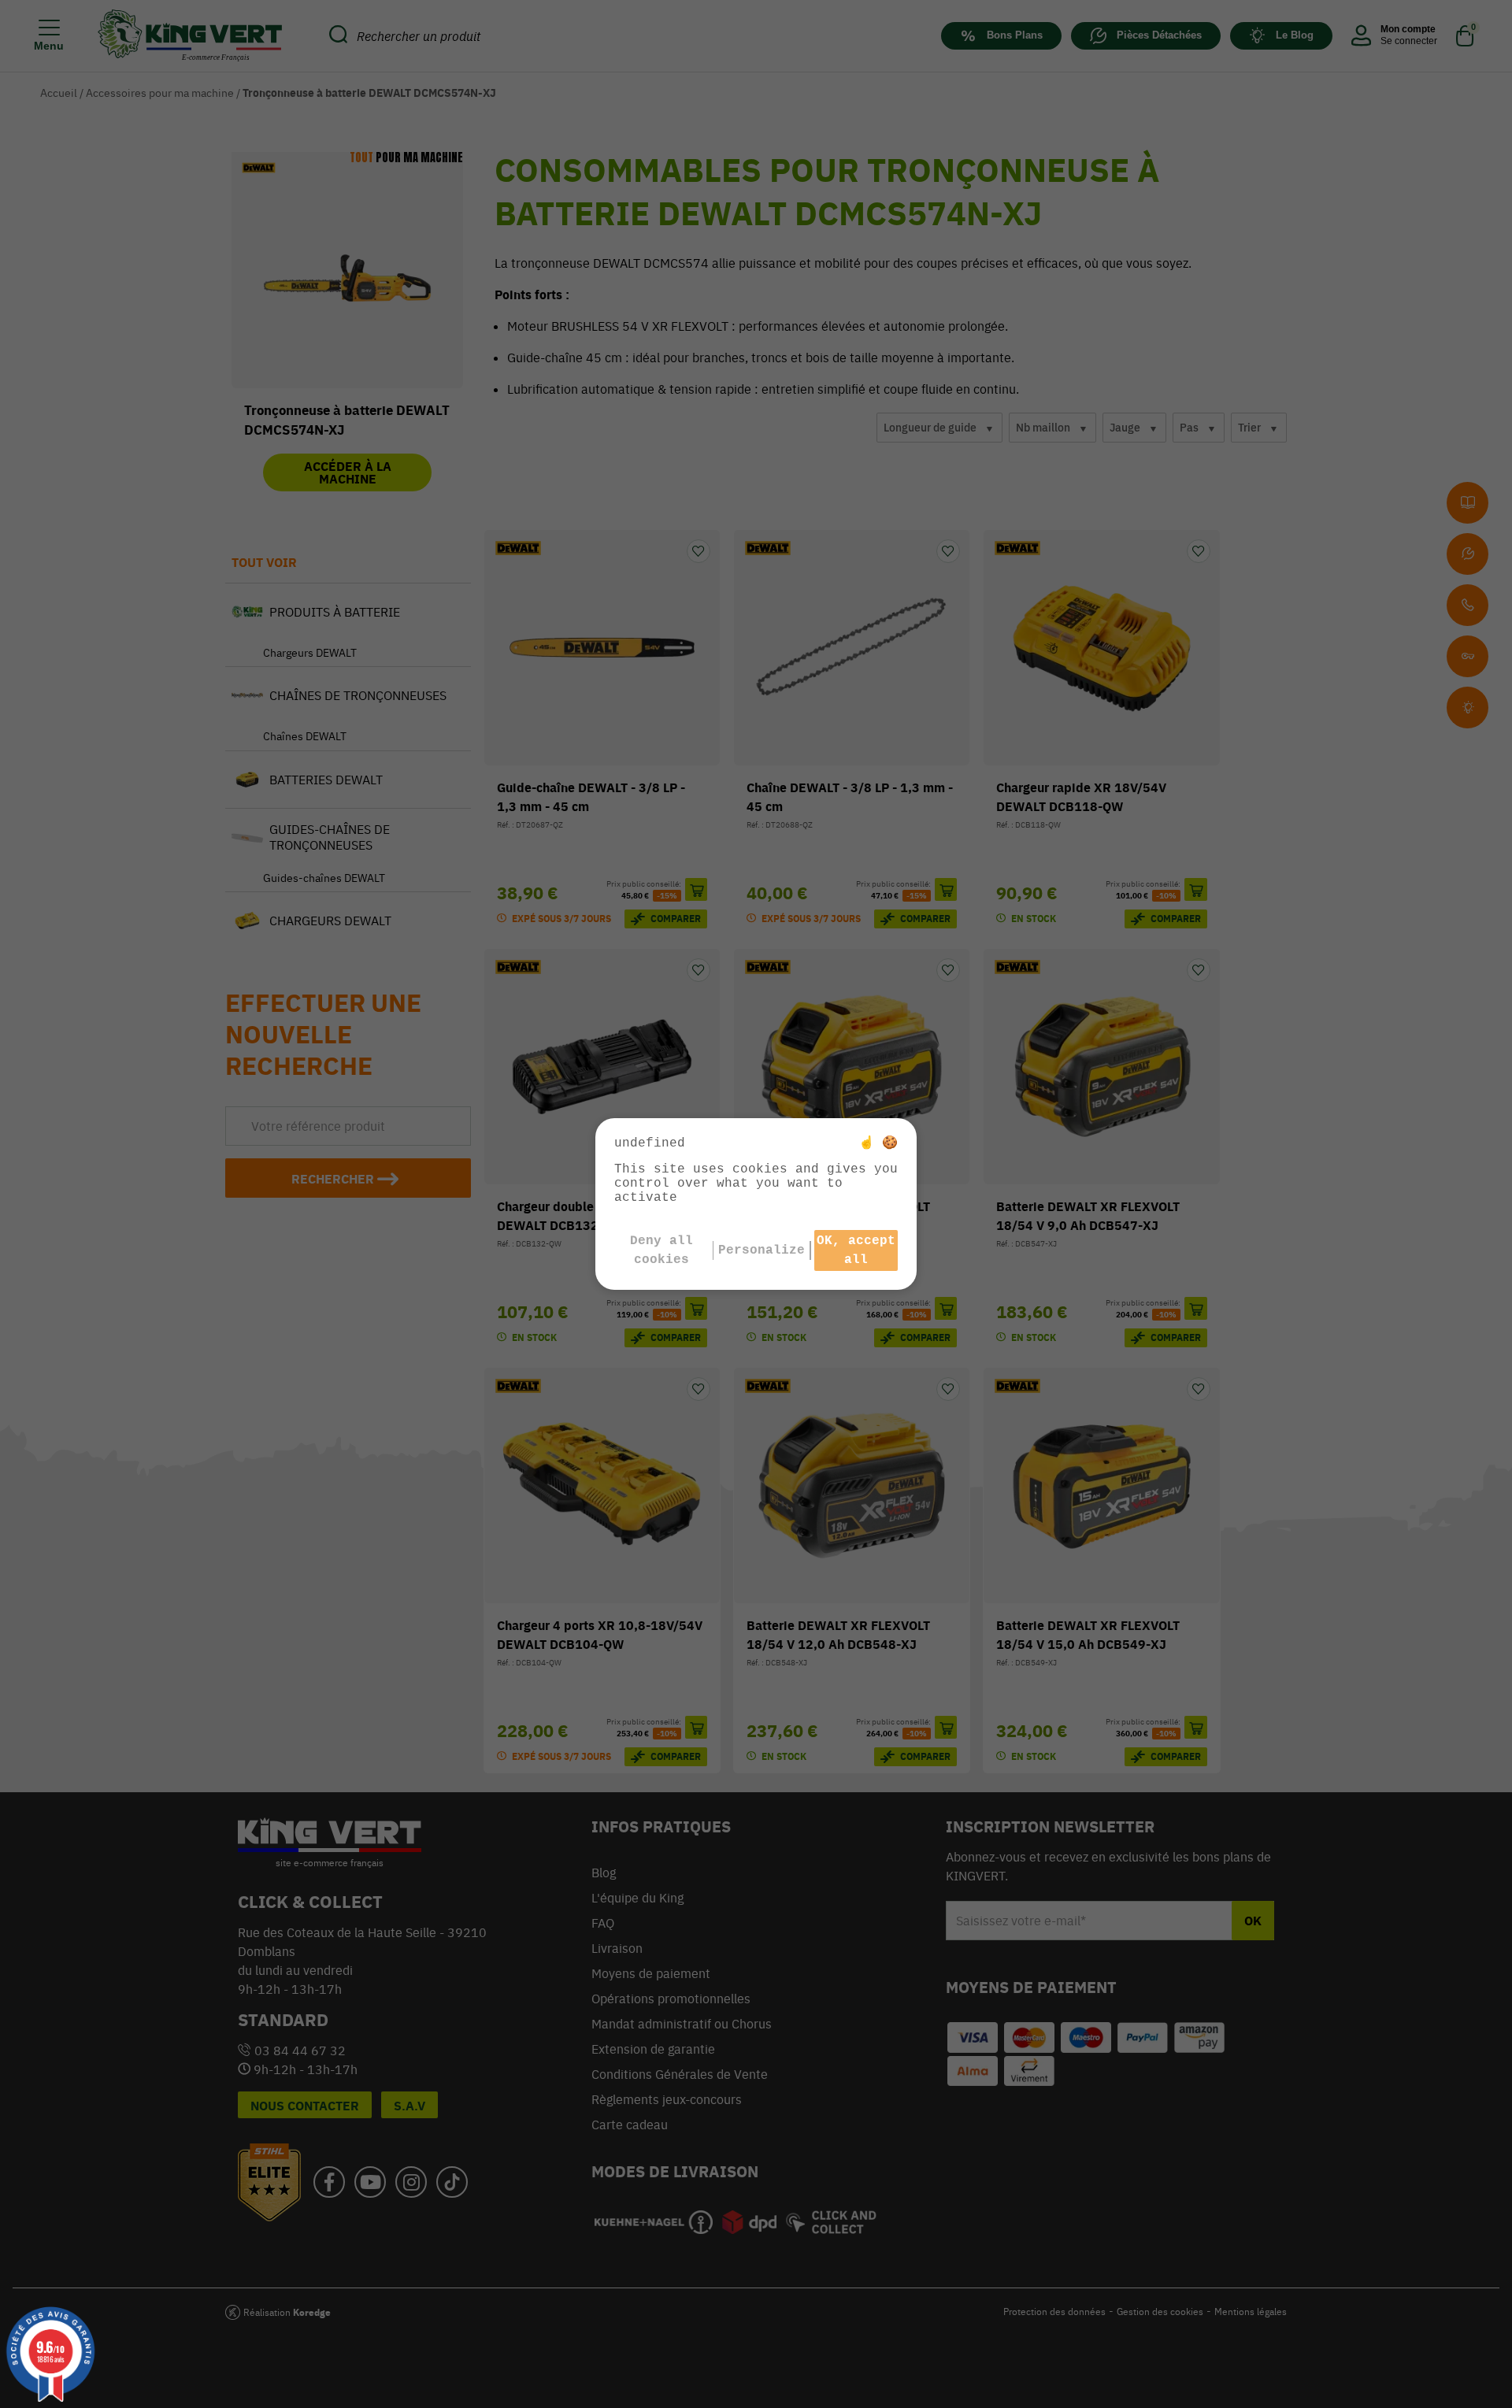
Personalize (762, 1250)
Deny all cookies (661, 1250)
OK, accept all (856, 1250)
